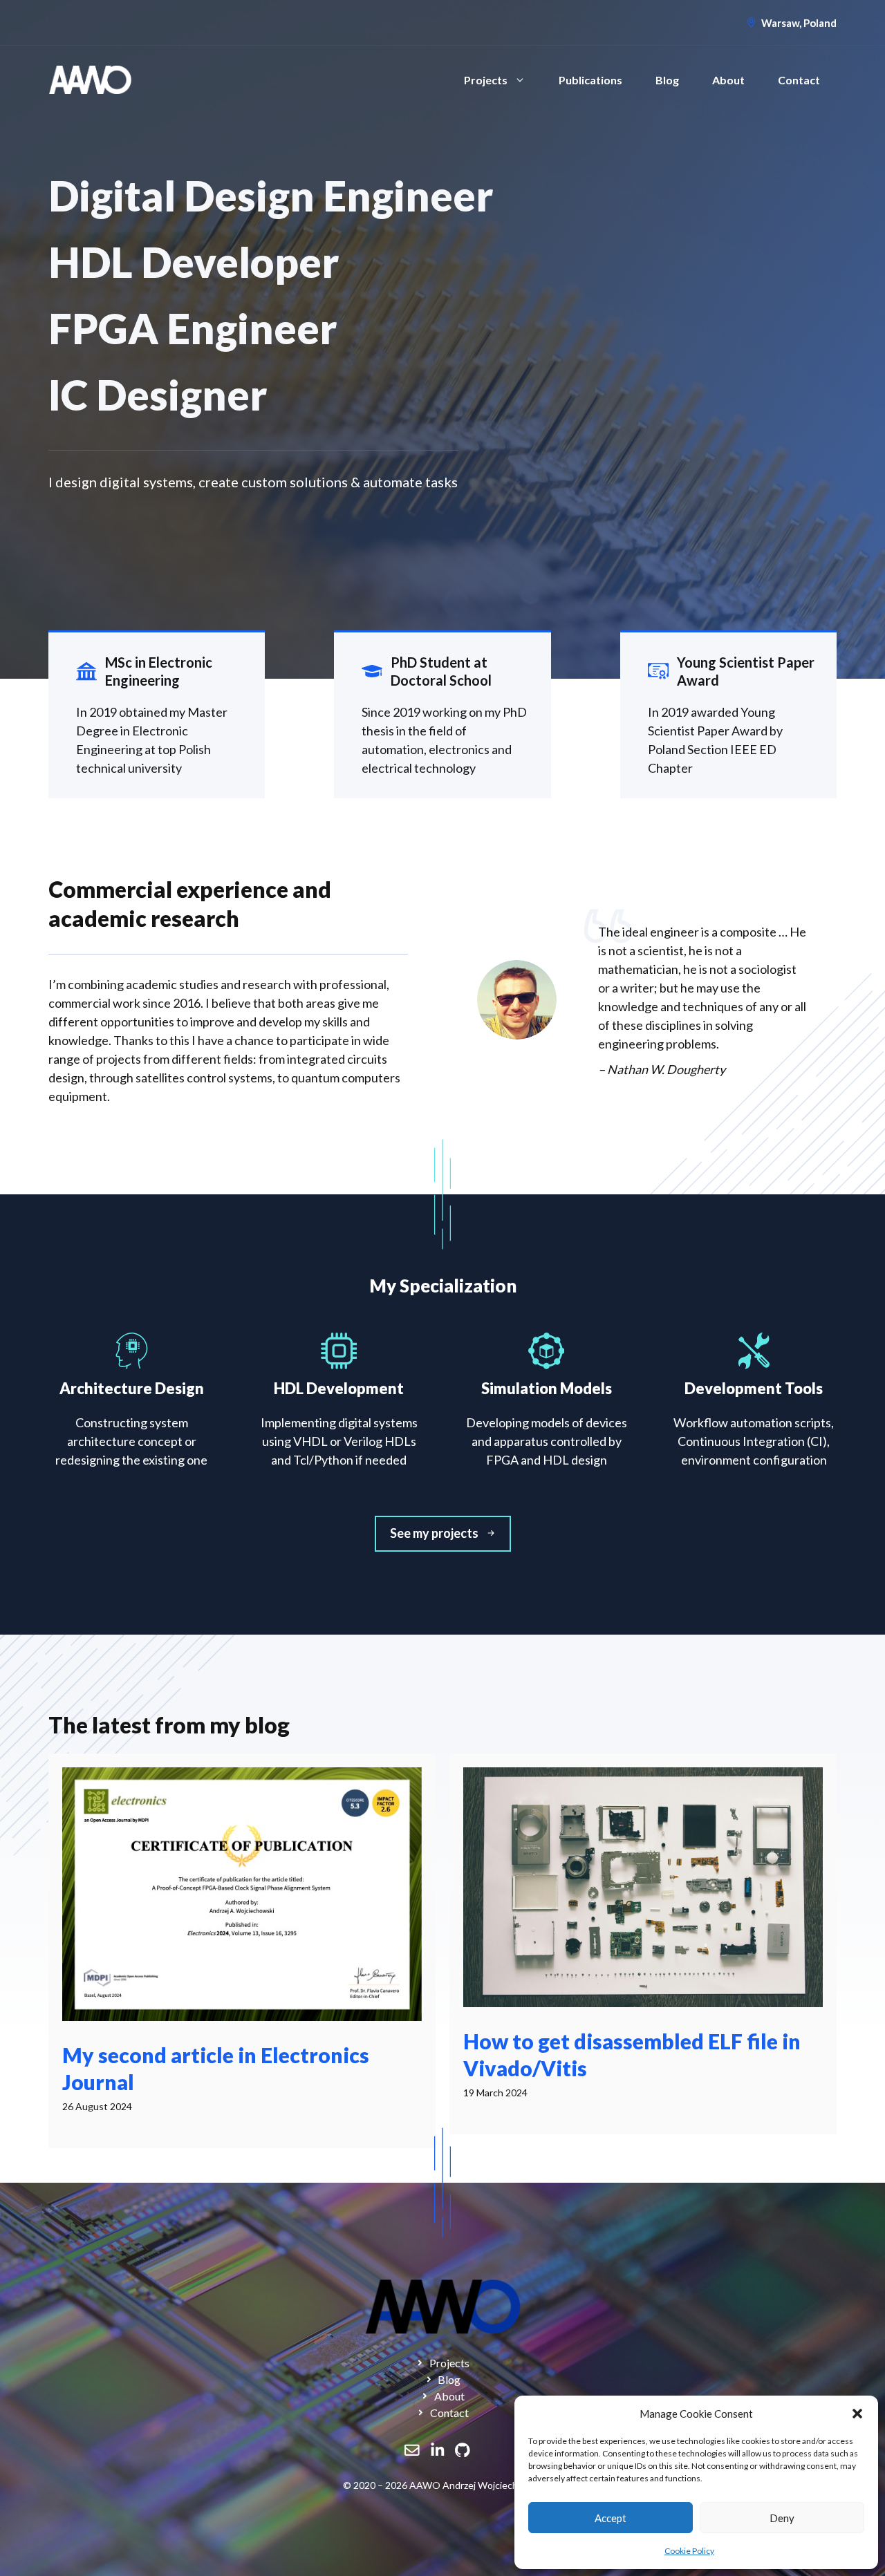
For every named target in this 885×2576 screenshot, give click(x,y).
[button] (857, 2414)
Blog (667, 80)
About (728, 80)
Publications (590, 80)
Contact (799, 80)
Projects (486, 80)
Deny (782, 2518)
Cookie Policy (689, 2551)
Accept (611, 2518)
